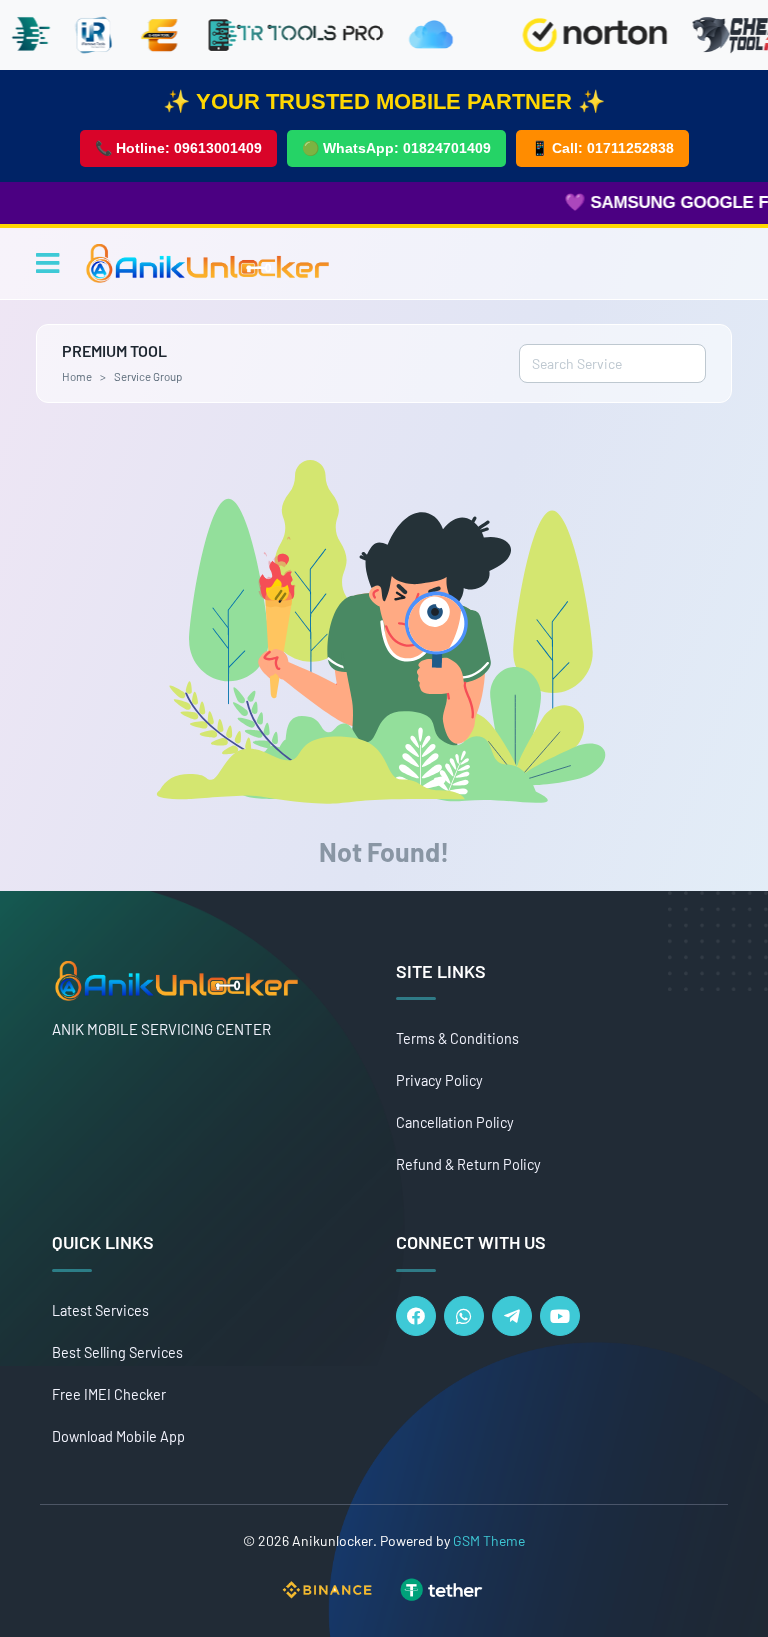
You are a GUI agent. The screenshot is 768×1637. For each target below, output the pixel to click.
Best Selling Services (117, 1352)
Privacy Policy (439, 1080)
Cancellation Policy (455, 1122)
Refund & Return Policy (468, 1164)
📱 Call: (602, 148)
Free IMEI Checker (109, 1394)
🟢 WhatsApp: (396, 148)
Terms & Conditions (457, 1038)
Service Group (148, 376)
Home (77, 376)
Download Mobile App (118, 1436)
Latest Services (100, 1310)
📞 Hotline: (178, 148)
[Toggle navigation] (47, 263)
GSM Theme (489, 1540)
